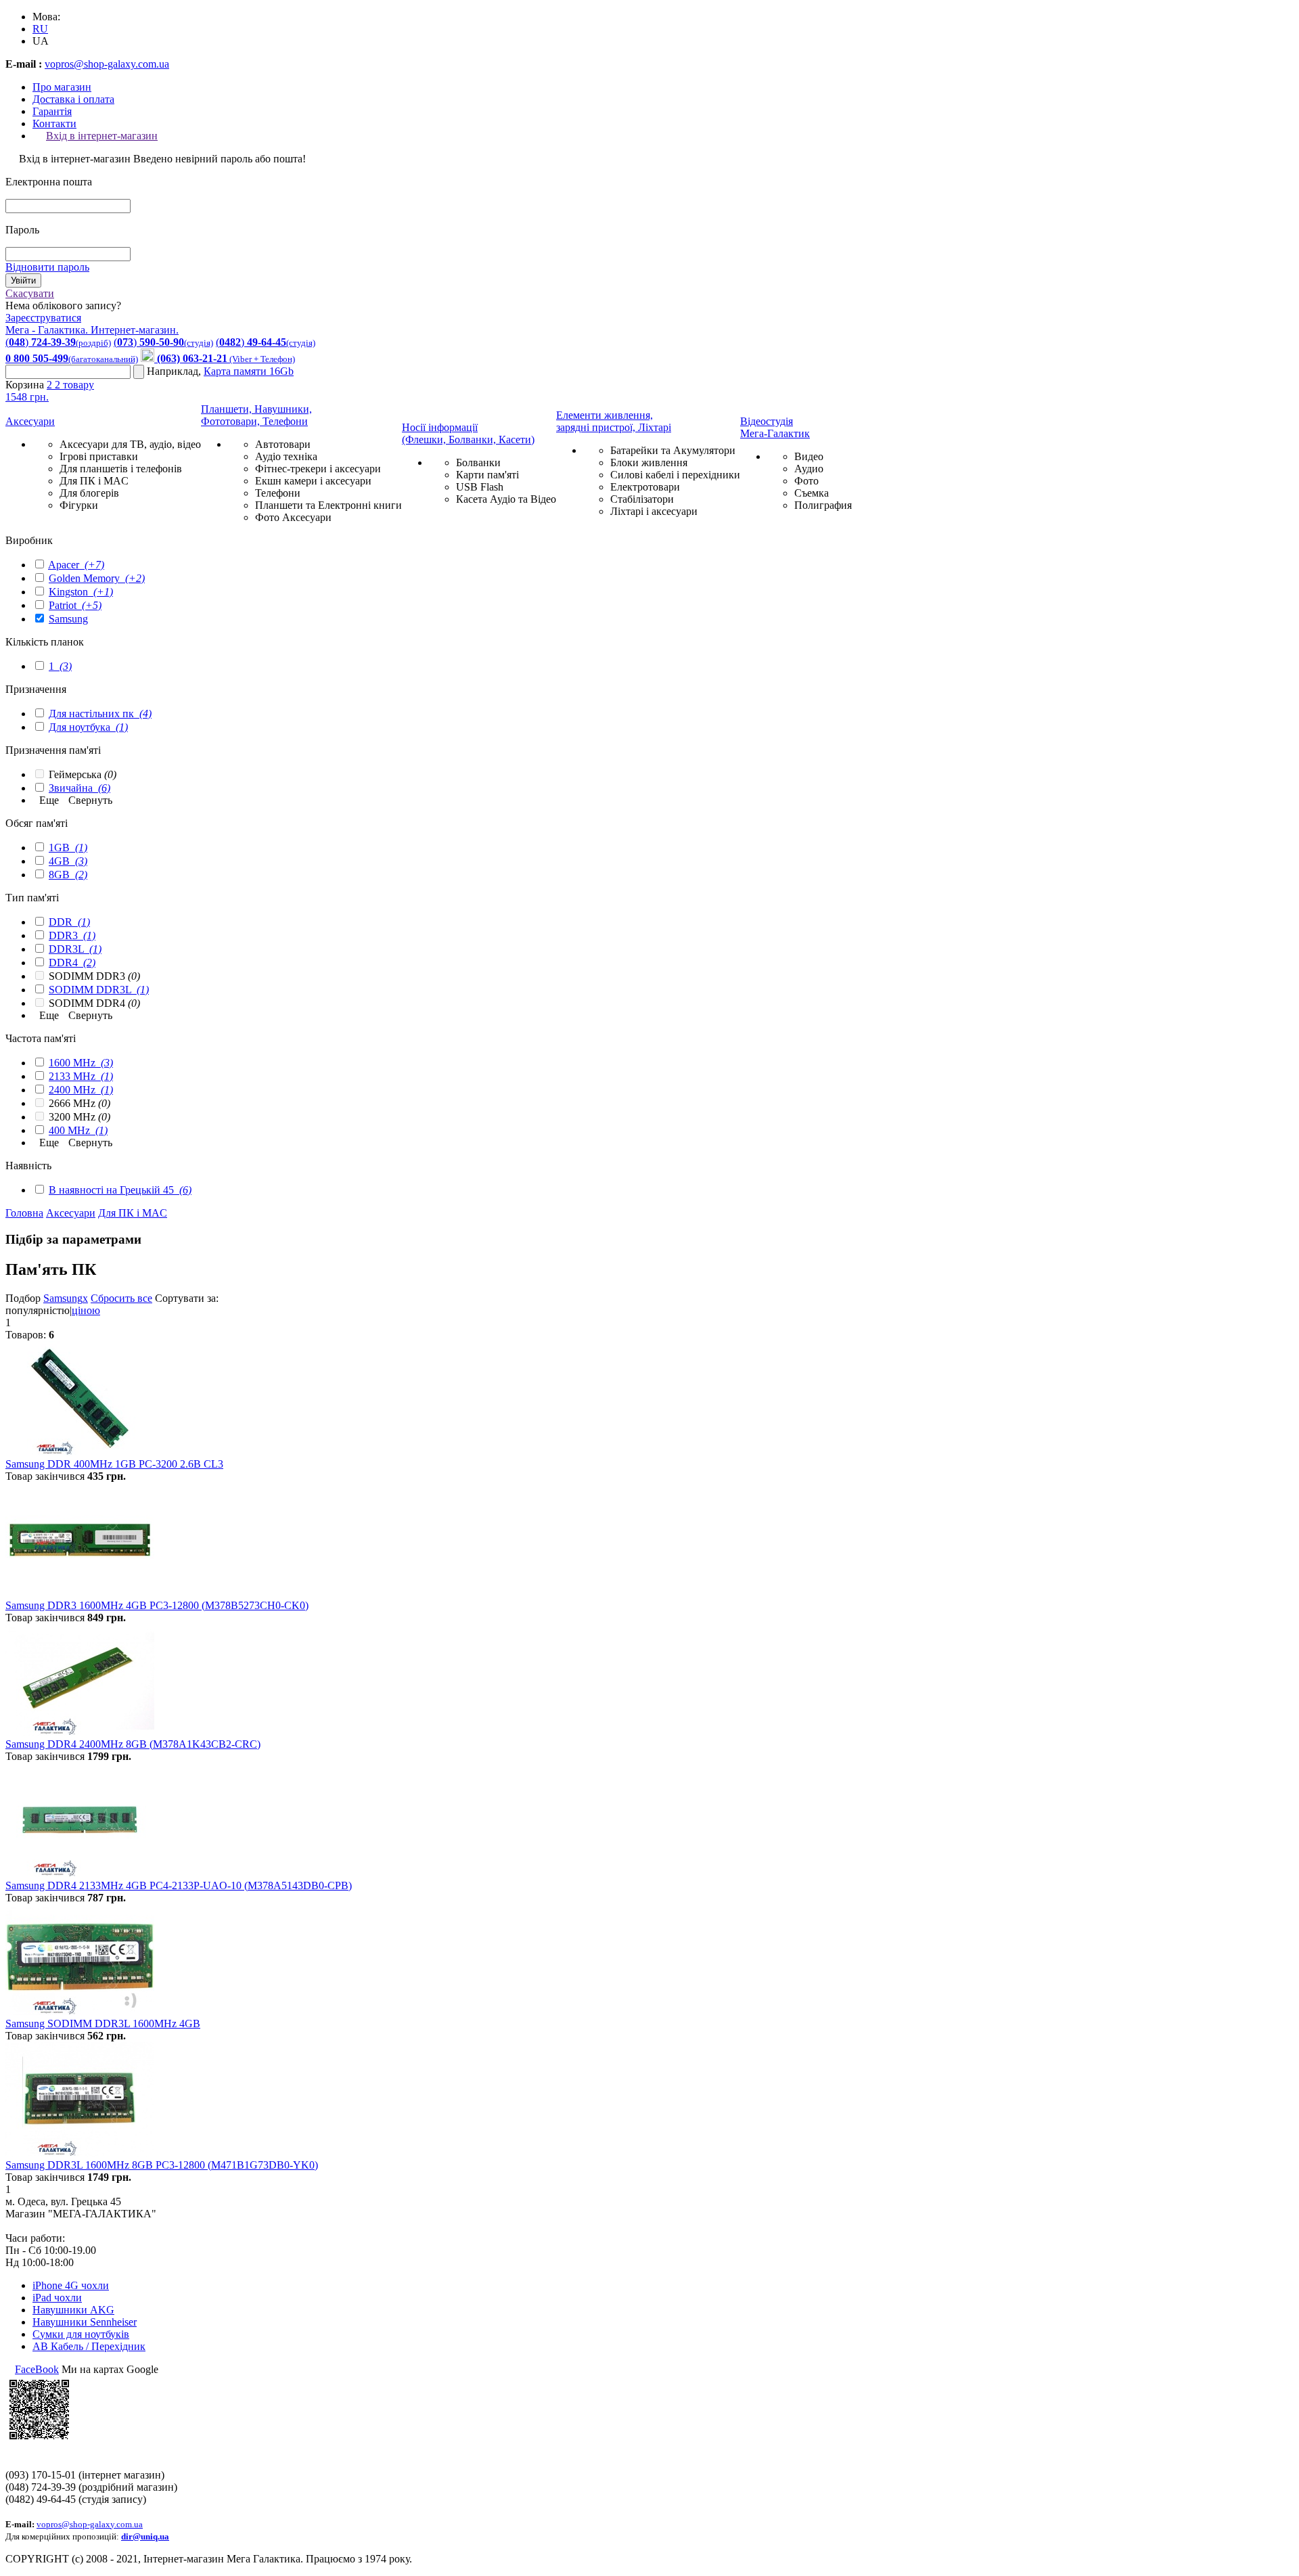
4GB (68, 861)
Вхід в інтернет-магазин (102, 136)
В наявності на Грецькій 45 (120, 1190)
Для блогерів (89, 493)
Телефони (278, 493)
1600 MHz (81, 1063)
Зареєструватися (43, 318)
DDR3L (75, 949)
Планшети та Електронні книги (328, 505)
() (58, 342)
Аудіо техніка (286, 456)
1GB (68, 848)
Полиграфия (823, 505)
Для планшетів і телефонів (121, 469)
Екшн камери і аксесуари (313, 481)
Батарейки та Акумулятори (673, 450)
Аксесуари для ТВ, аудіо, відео (130, 444)
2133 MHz (81, 1076)
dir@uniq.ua (145, 2536)
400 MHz (78, 1130)
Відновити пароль (47, 267)
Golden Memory (97, 578)
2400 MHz (81, 1090)
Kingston (81, 592)
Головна (24, 1213)
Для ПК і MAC (94, 481)
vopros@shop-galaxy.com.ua (107, 64)
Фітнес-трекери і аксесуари (318, 469)
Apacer (76, 565)
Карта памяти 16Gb (249, 371)
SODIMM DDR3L (99, 990)
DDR (69, 922)
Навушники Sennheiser (85, 2322)
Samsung (68, 619)
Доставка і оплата (73, 99)
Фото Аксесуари (293, 517)
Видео (809, 456)
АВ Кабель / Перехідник (89, 2346)
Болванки (478, 462)
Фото (806, 481)
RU (40, 29)
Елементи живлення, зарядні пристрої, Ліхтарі (614, 421)
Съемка (812, 493)
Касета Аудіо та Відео (506, 499)
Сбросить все (121, 1298)
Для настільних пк (100, 714)
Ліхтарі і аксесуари (654, 511)
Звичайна (79, 788)
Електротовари (645, 487)
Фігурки (79, 505)
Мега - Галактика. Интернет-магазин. (92, 330)
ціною (86, 1310)
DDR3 (72, 935)
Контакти (54, 123)
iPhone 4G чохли (71, 2285)
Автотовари (283, 444)
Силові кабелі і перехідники (675, 475)
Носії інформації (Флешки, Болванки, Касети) (468, 433)
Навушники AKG (73, 2310)
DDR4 (72, 963)
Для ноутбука (88, 727)
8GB (68, 875)
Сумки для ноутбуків (81, 2334)
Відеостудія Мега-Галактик (775, 427)
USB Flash (480, 487)
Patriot (75, 605)
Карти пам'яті (487, 475)
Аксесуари (30, 421)
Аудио (809, 469)
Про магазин (62, 87)
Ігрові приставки (99, 456)
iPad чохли (57, 2298)
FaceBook (37, 2369)
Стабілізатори (642, 499)
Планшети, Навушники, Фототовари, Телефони (256, 415)
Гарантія (52, 111)
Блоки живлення (649, 462)
